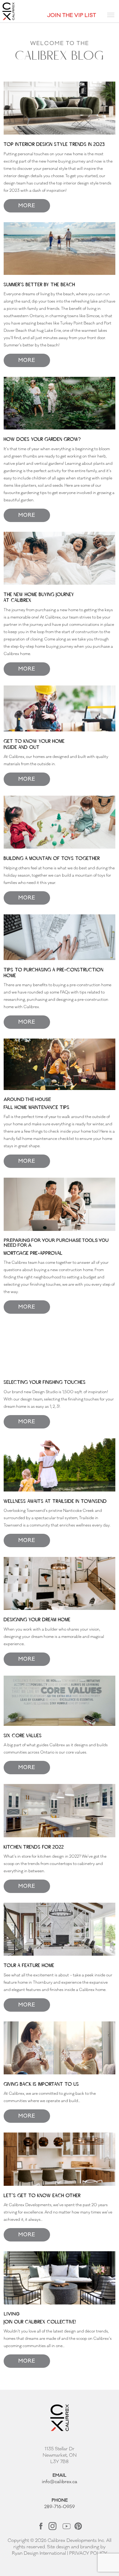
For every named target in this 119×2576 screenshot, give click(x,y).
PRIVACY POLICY (88, 2553)
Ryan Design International (39, 2553)
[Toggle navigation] (111, 15)
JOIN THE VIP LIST (72, 15)
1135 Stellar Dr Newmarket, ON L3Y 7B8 (60, 2455)
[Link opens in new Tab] (41, 2526)
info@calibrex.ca (60, 2482)
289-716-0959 (60, 2507)
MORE (27, 206)
